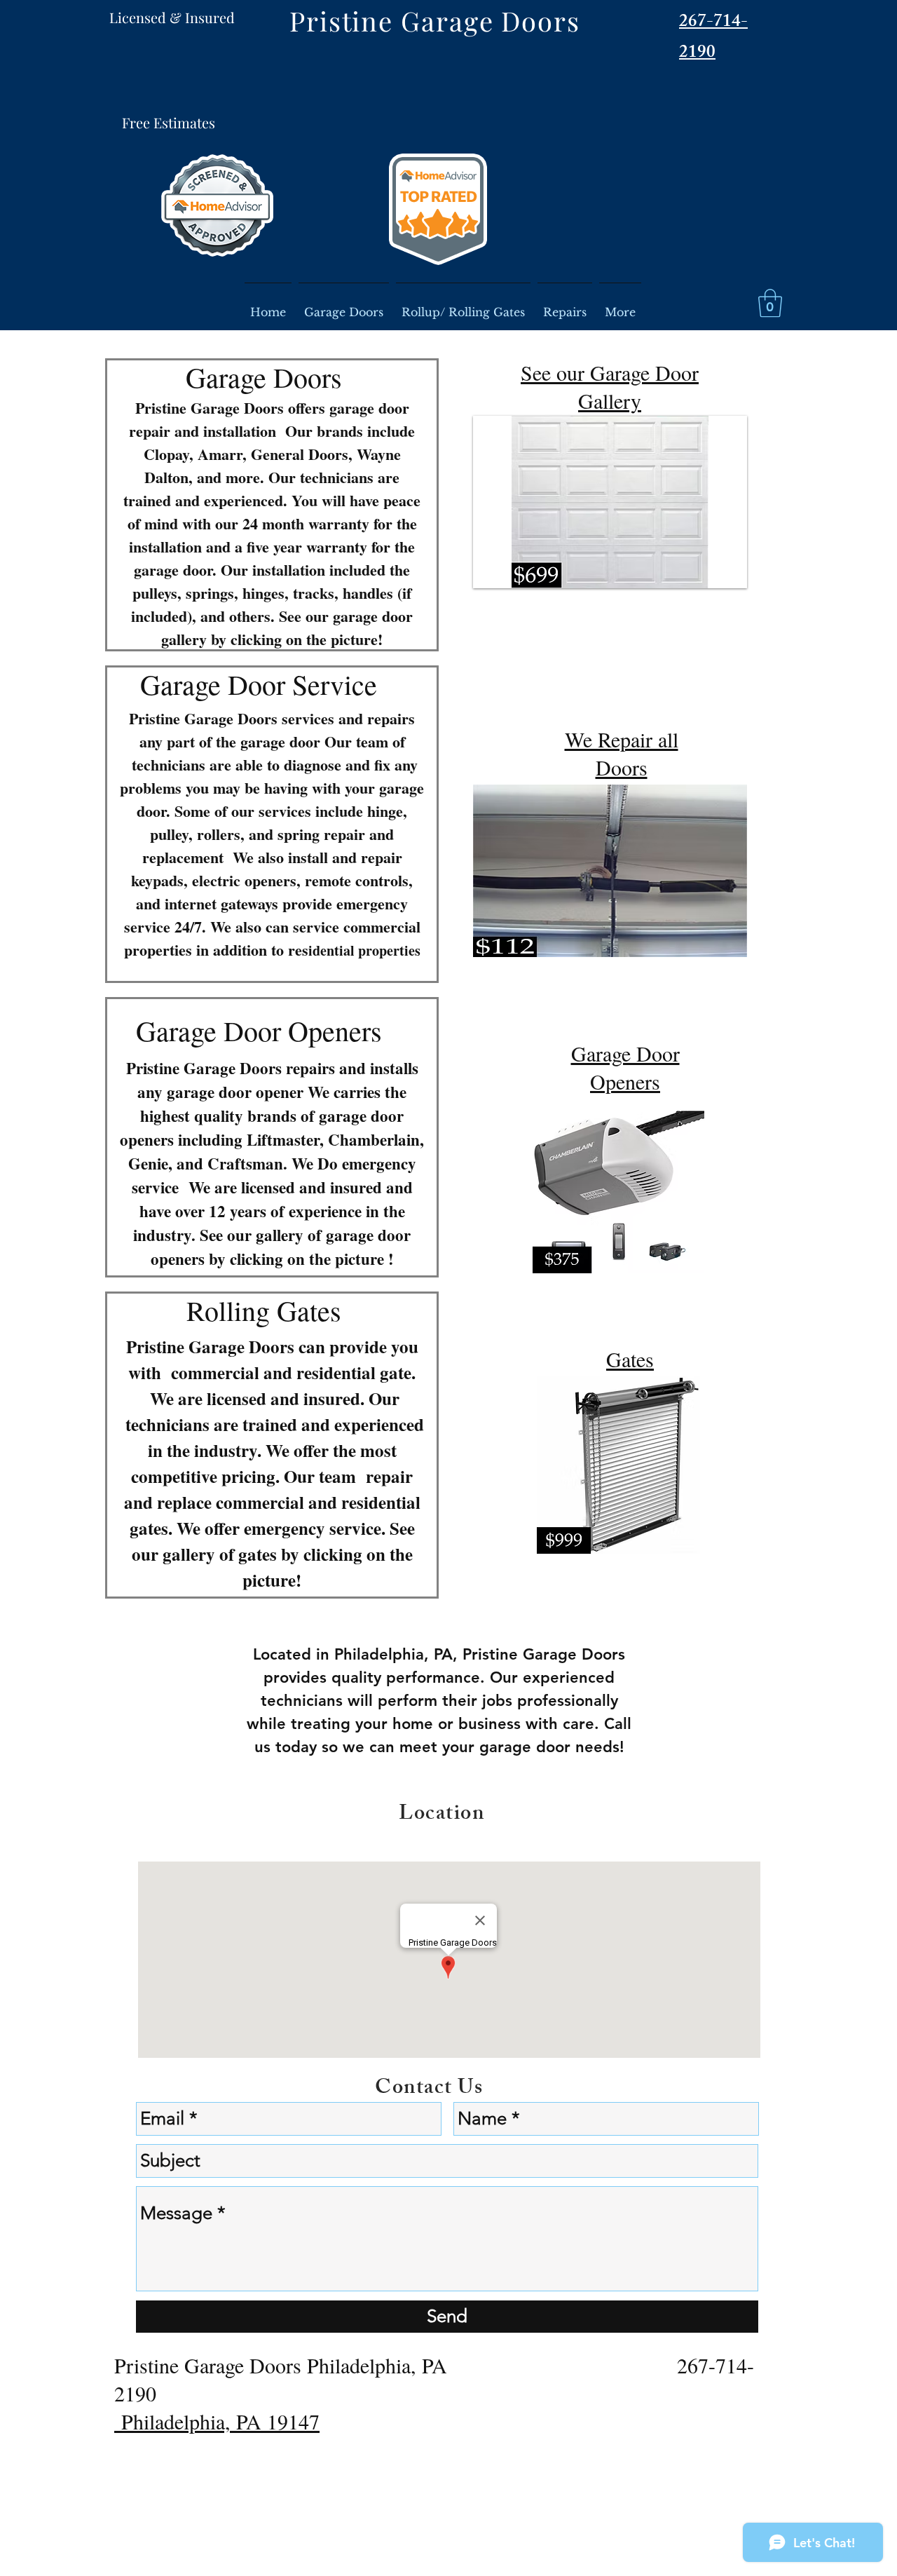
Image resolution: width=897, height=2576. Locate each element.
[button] (770, 303)
